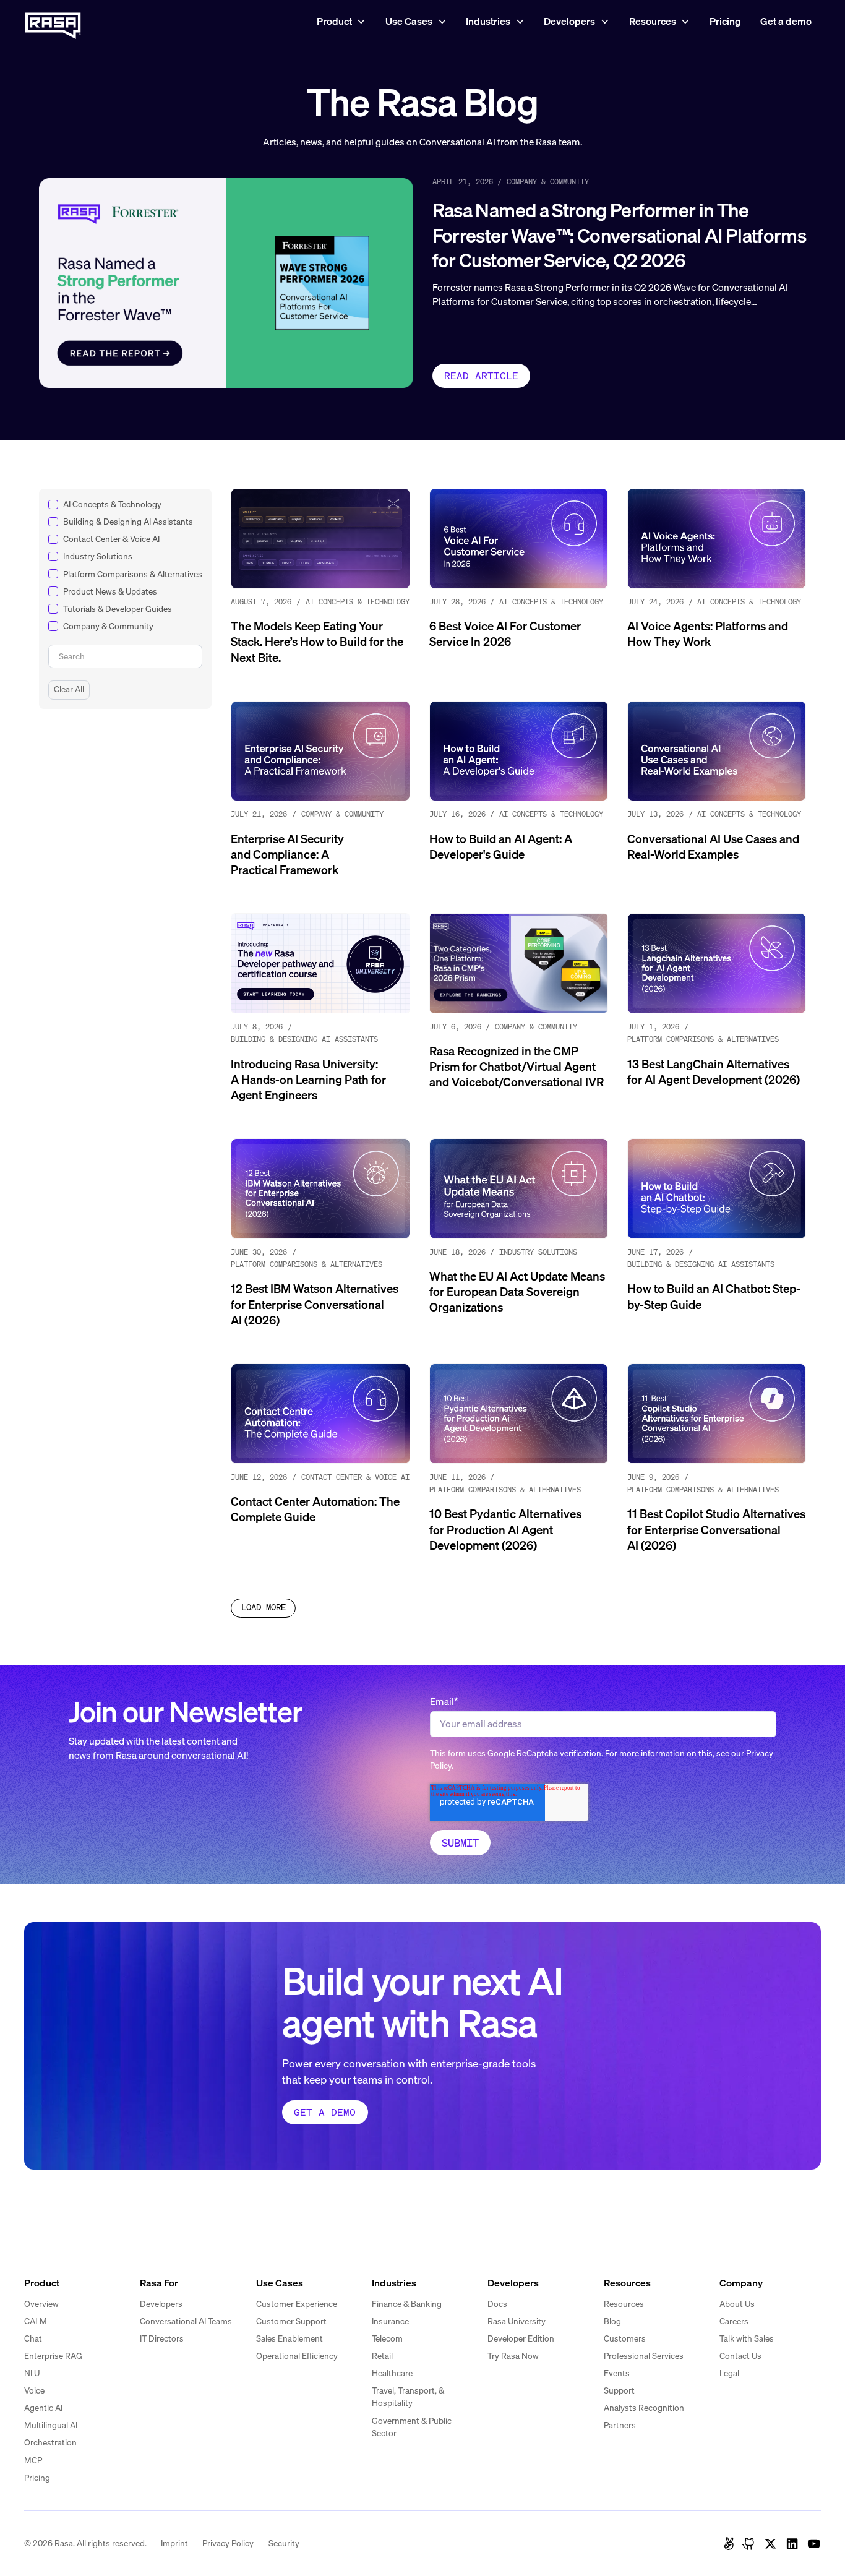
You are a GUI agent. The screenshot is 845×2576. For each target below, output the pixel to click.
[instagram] (749, 2544)
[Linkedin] (792, 2544)
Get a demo (786, 21)
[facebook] (729, 2544)
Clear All (69, 689)
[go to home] (53, 2242)
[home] (53, 22)
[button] (341, 22)
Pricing (725, 21)
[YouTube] (814, 2544)
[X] (770, 2544)
